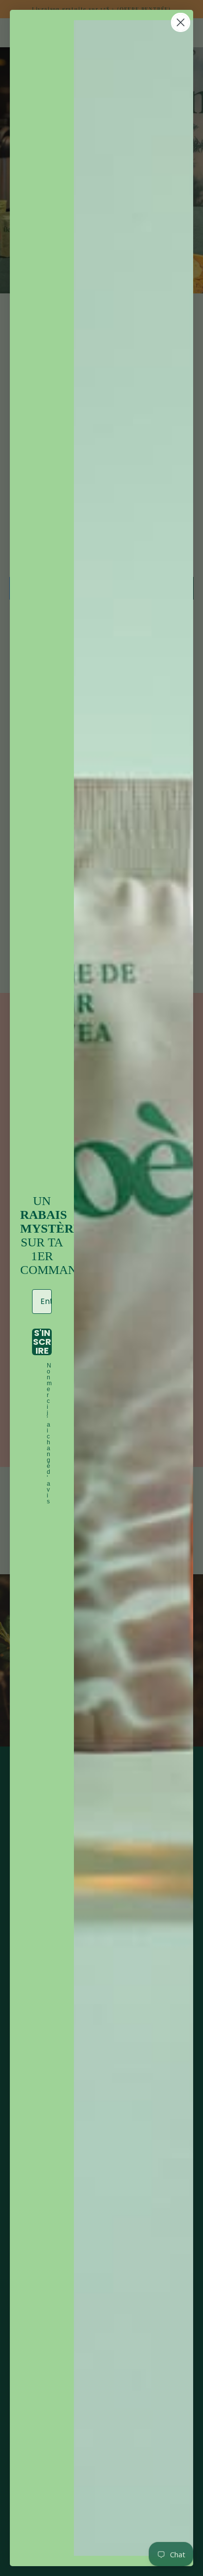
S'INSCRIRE (42, 1342)
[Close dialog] (181, 22)
